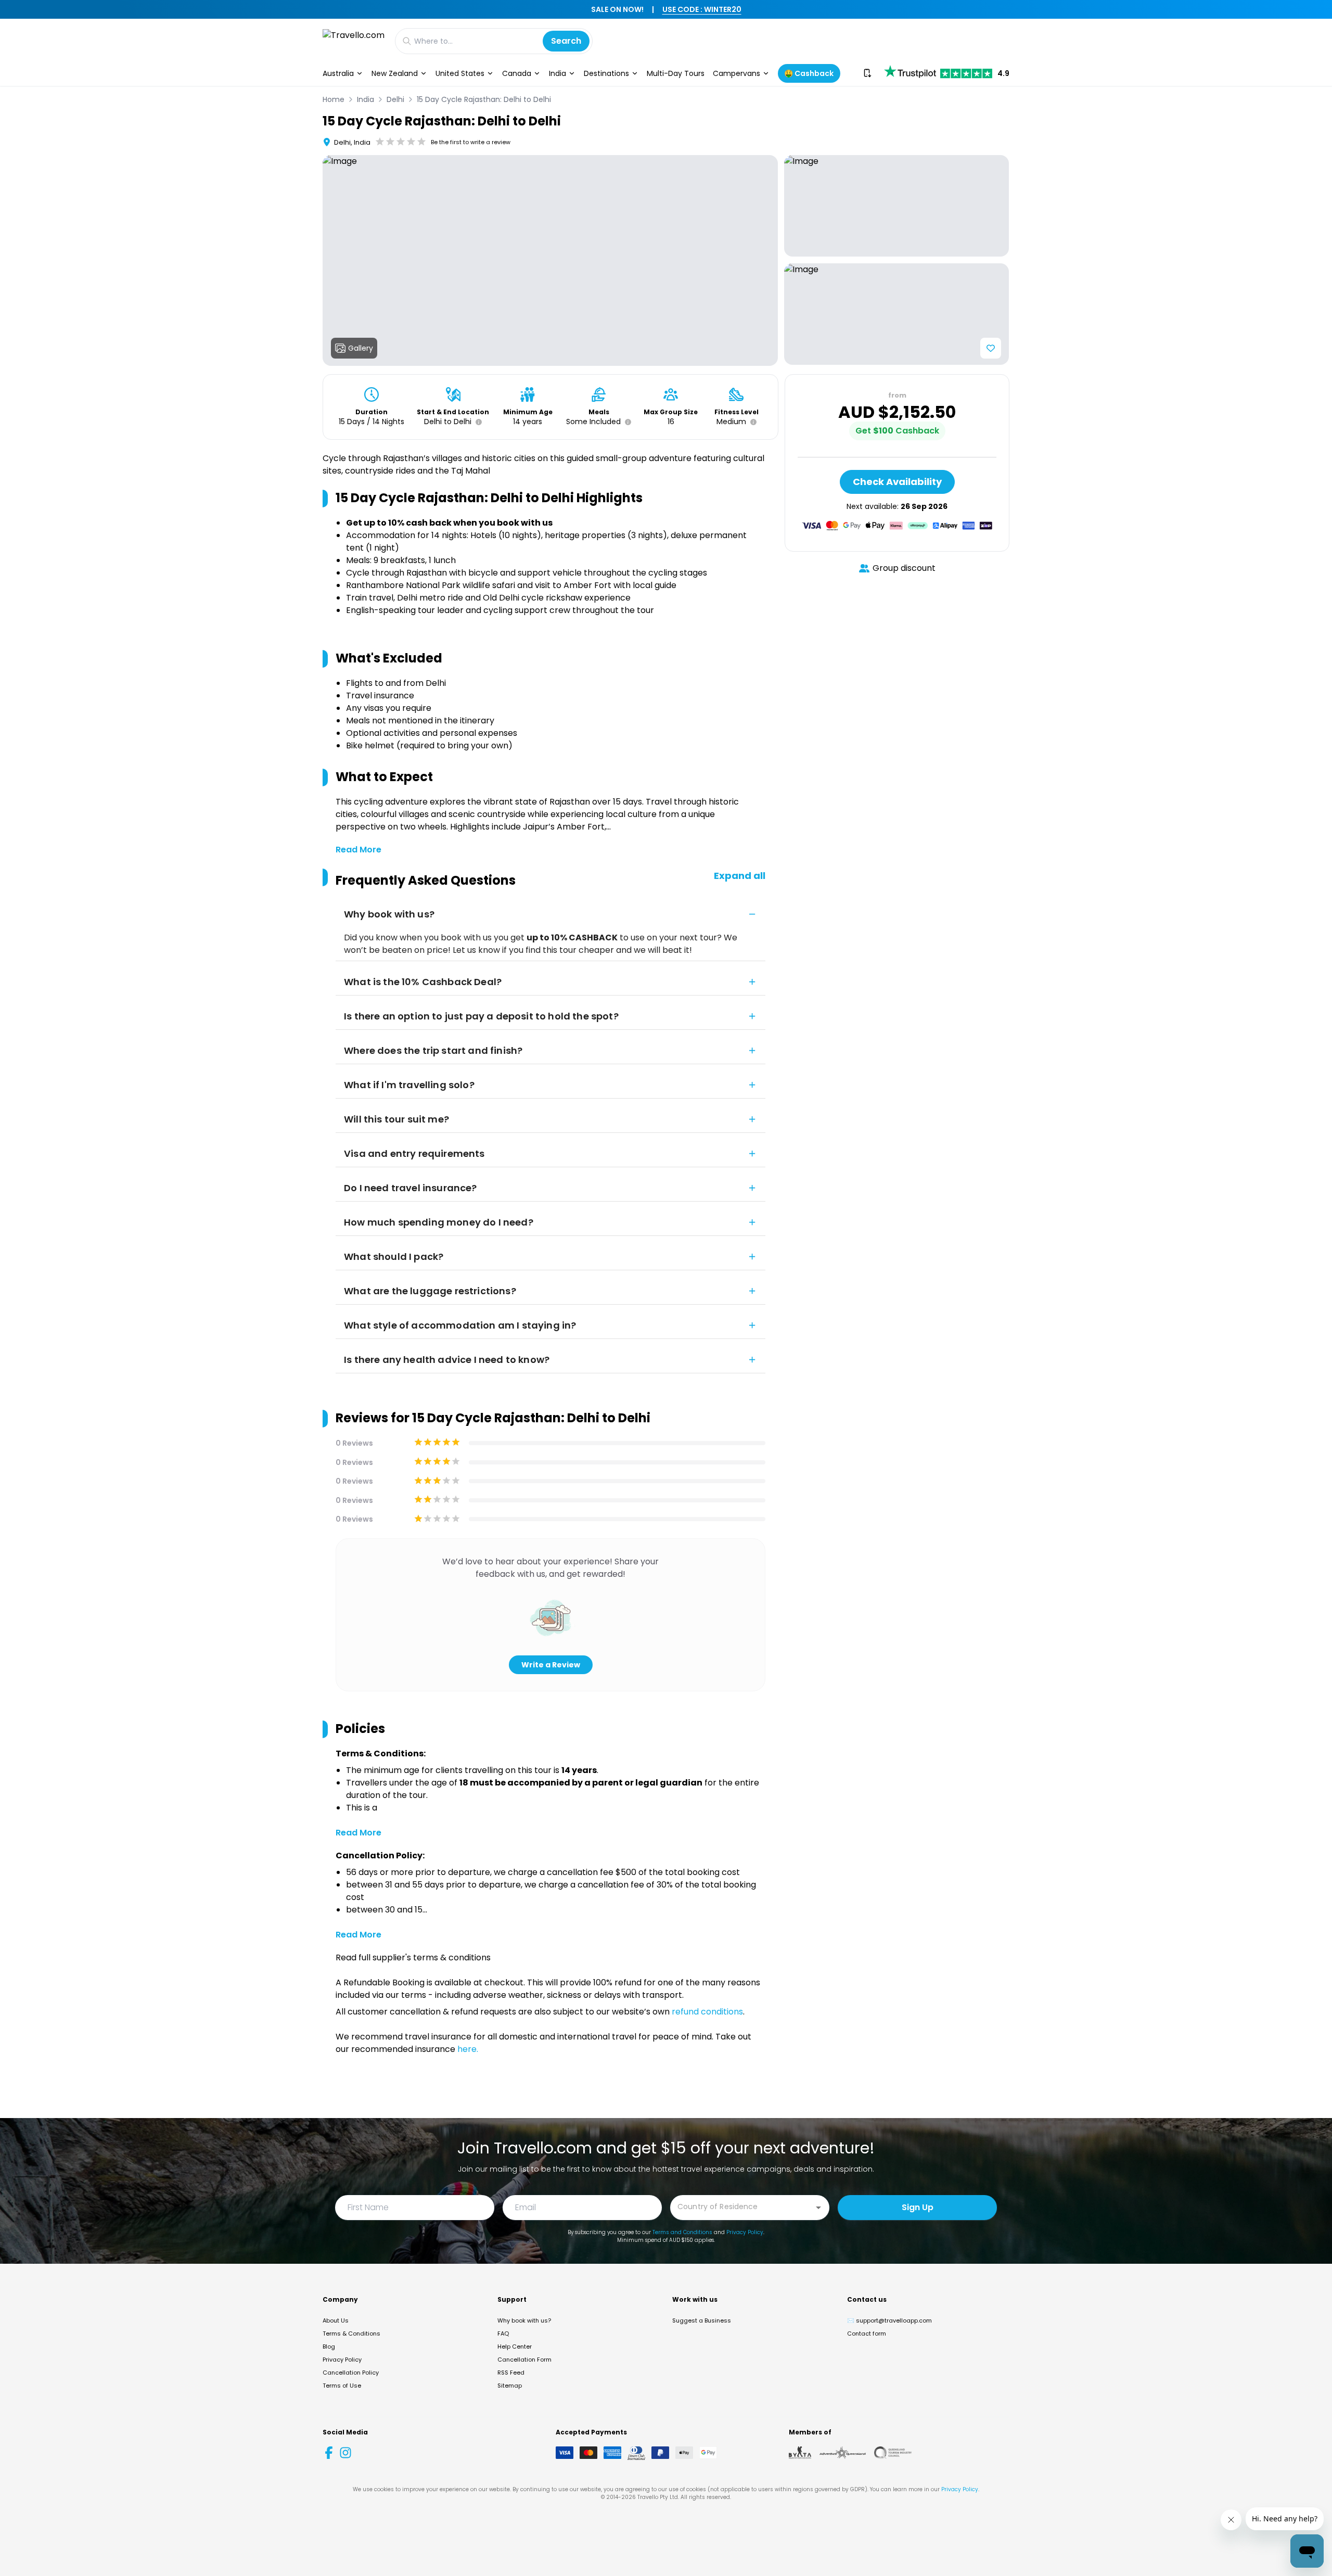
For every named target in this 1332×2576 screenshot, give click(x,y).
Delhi (395, 99)
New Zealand (395, 73)
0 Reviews (354, 1443)
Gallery (361, 348)
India (558, 73)
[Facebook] (329, 2453)
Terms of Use (342, 2386)
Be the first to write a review (471, 142)
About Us (336, 2320)
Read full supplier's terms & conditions (413, 1957)
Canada (517, 73)
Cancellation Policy (351, 2373)
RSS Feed (511, 2373)
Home (334, 99)
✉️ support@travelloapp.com (889, 2320)
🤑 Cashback (809, 73)
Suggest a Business (702, 2320)
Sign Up (918, 2207)
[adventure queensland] (843, 2453)
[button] (477, 422)
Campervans (737, 73)
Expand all (740, 876)
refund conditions (707, 2012)
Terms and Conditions (682, 2232)
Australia (338, 73)
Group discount (904, 568)
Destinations (606, 73)
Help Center (515, 2347)
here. (468, 2049)
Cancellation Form (524, 2360)
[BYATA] (800, 2453)
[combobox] (742, 2207)
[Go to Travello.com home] (354, 41)
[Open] (818, 2208)
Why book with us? (524, 2320)
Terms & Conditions (351, 2333)
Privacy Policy (745, 2232)
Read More (358, 850)
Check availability (897, 482)
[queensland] (893, 2453)
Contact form (867, 2333)
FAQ (503, 2333)
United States (460, 73)
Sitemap (510, 2386)
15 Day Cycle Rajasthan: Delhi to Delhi (484, 99)
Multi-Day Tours (676, 73)
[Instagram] (345, 2453)
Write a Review (551, 1665)
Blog (329, 2347)
